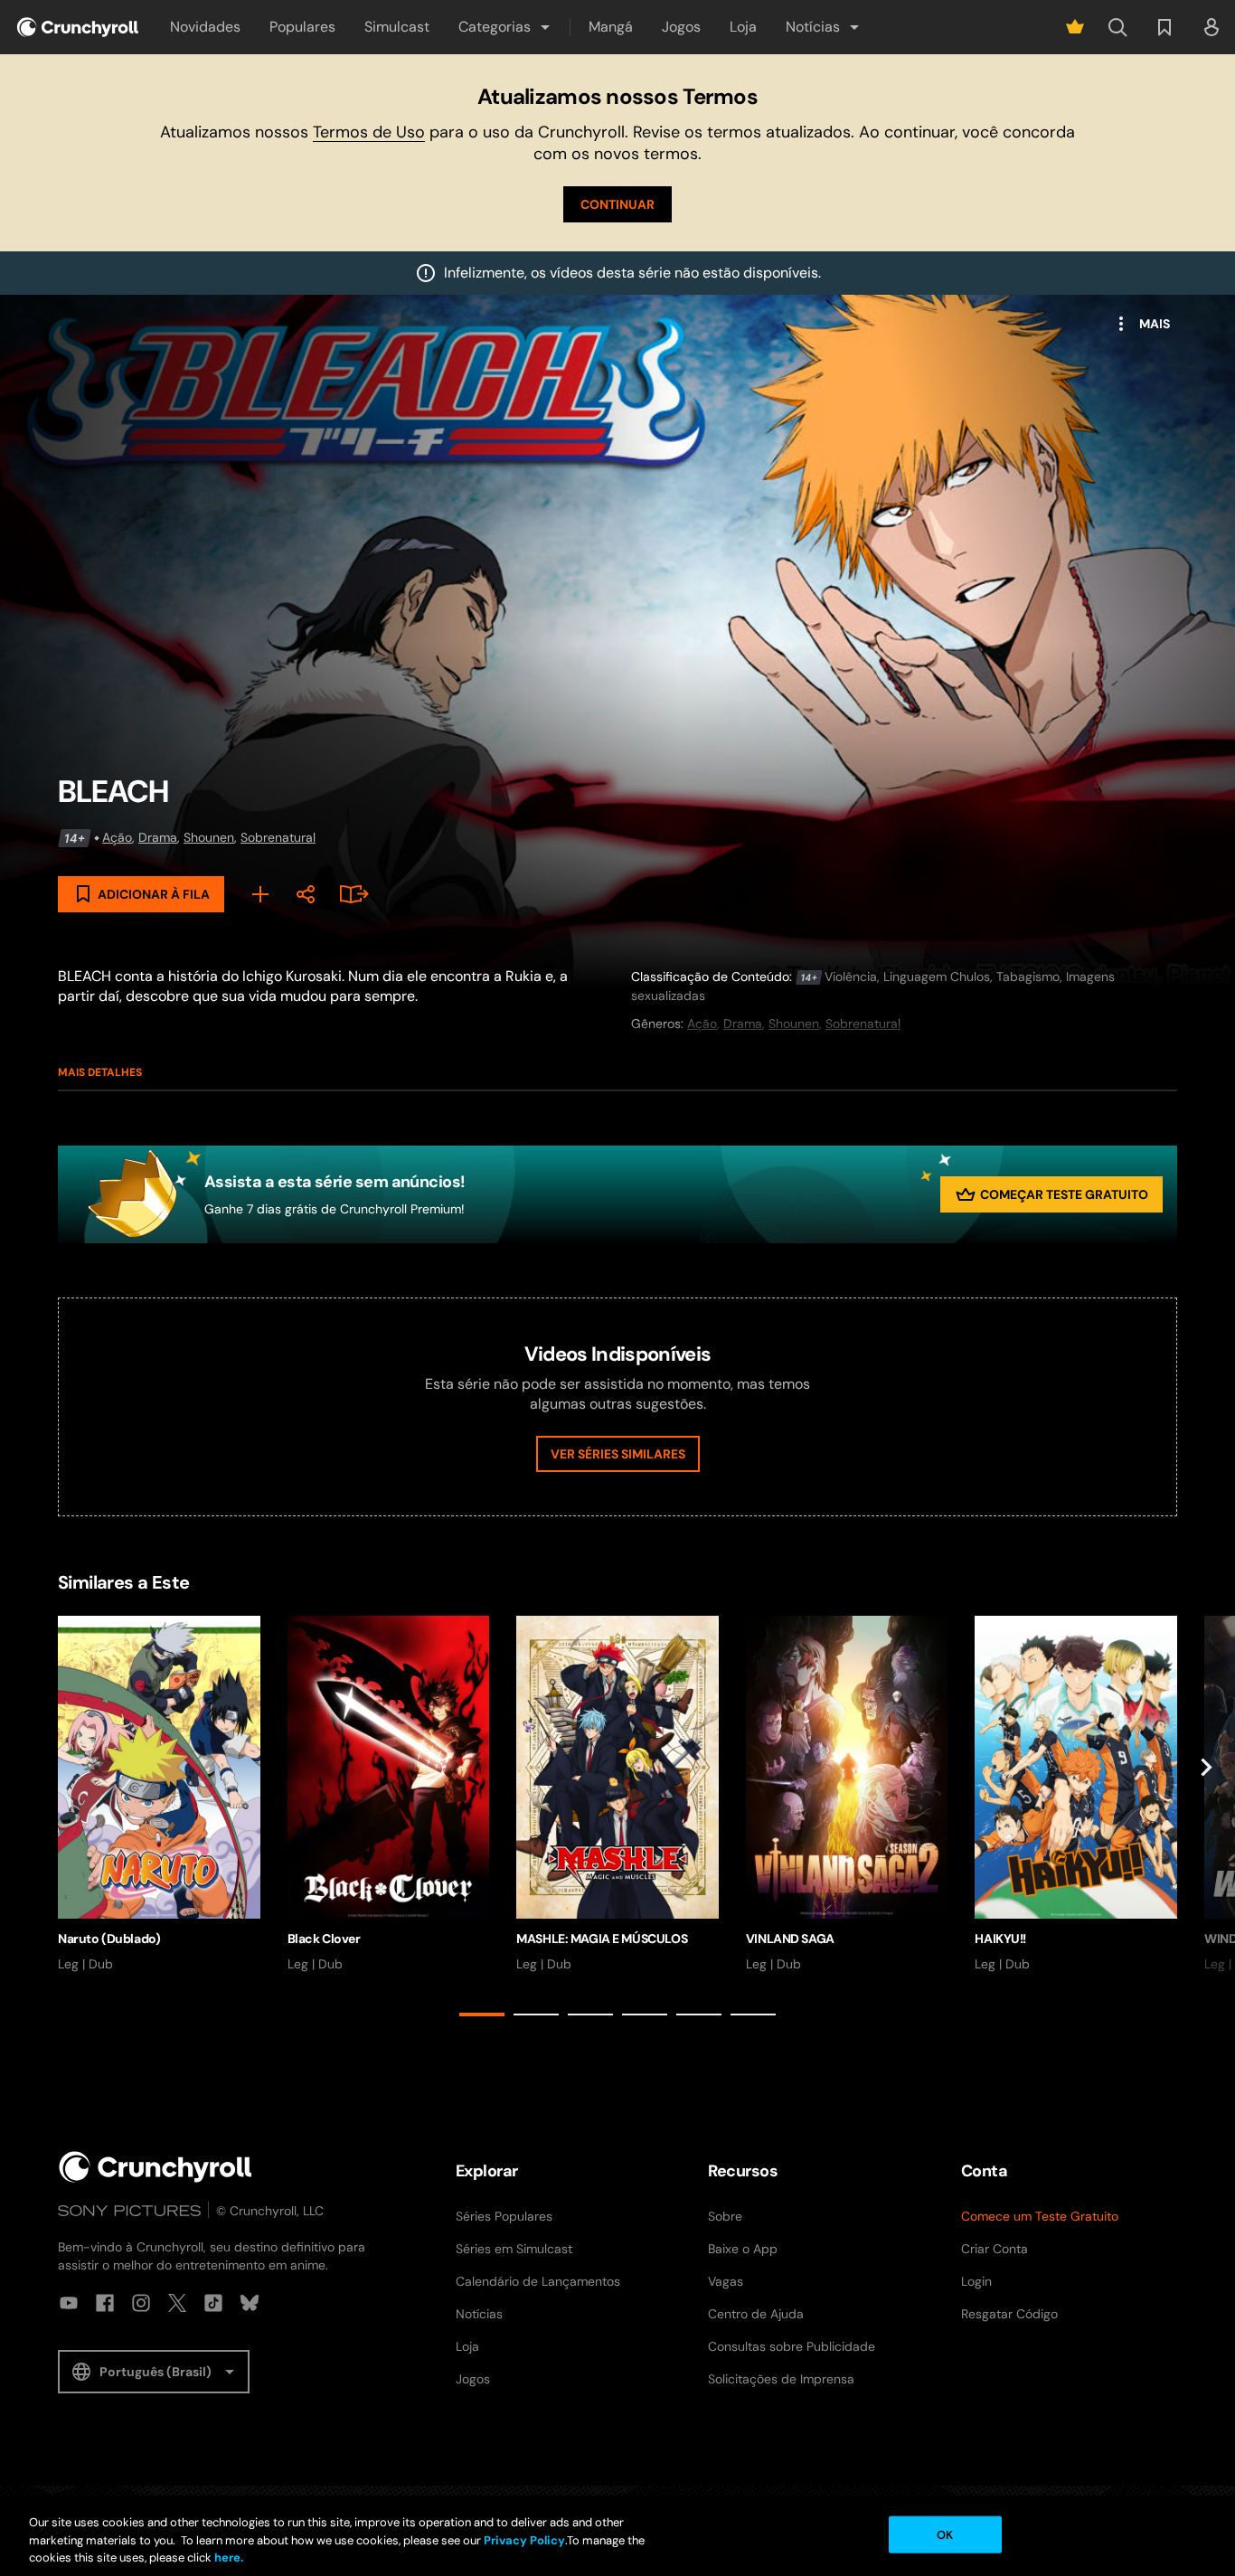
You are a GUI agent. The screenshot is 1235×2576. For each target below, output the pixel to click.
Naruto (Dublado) (109, 1939)
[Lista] (1164, 27)
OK (945, 2534)
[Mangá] (351, 894)
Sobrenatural (278, 837)
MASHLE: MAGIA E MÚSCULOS (602, 1939)
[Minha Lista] (260, 894)
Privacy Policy (524, 2540)
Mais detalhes (100, 1072)
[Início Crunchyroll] (156, 2167)
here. (227, 2557)
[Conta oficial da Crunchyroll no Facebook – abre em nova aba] (105, 2303)
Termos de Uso (369, 132)
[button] (505, 27)
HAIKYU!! (1000, 1939)
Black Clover (324, 1939)
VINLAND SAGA (790, 1939)
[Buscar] (1117, 27)
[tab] (482, 2015)
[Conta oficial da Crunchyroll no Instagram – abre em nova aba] (141, 2303)
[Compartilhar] (306, 894)
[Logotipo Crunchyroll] (78, 27)
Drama (158, 837)
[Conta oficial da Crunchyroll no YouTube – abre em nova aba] (69, 2303)
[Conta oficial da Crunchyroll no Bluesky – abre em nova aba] (250, 2303)
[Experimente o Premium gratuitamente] (1075, 27)
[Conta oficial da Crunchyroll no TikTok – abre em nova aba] (213, 2303)
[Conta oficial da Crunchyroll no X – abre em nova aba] (177, 2303)
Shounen (209, 837)
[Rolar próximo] (1206, 1820)
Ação (117, 837)
